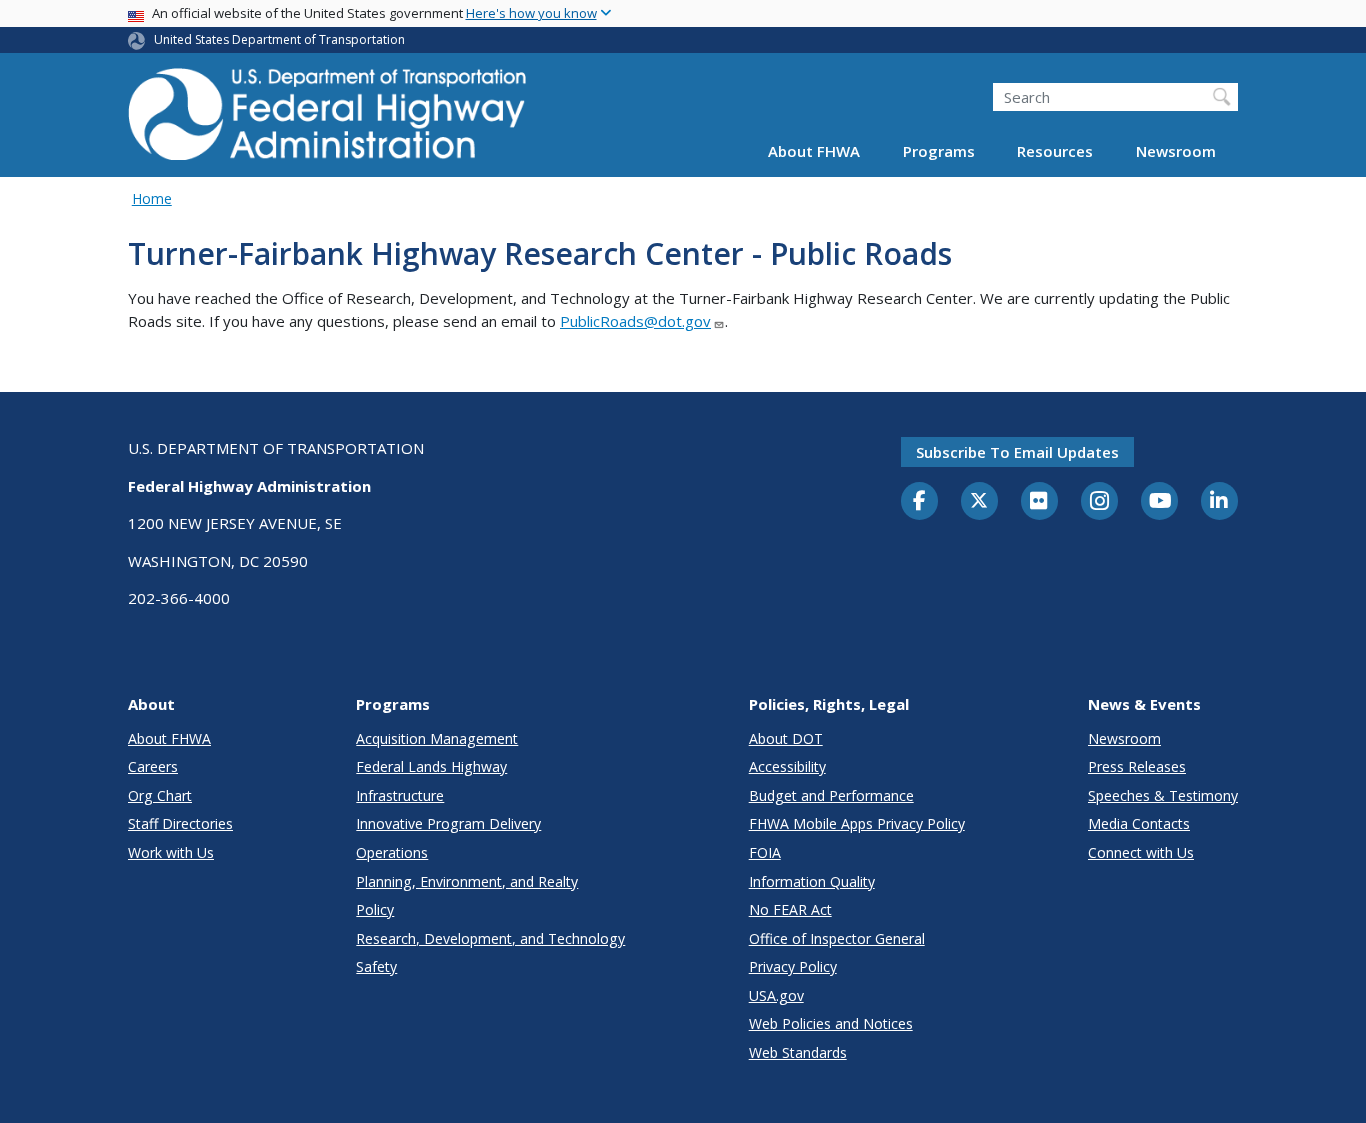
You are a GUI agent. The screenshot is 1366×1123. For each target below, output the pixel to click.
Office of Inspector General (837, 938)
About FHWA (814, 152)
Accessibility (787, 766)
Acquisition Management (437, 738)
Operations (392, 852)
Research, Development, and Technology (490, 938)
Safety (376, 966)
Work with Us (171, 852)
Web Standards (798, 1052)
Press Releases (1137, 766)
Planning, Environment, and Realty (467, 881)
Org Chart (160, 795)
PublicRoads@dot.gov (635, 321)
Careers (153, 766)
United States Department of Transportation (279, 39)
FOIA (765, 852)
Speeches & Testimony (1163, 795)
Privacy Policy (793, 966)
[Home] (328, 120)
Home (152, 198)
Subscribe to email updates (1017, 452)
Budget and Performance (831, 795)
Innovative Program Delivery (448, 823)
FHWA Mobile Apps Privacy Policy (857, 823)
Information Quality (812, 881)
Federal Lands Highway (431, 766)
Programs (939, 152)
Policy (375, 909)
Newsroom (1176, 152)
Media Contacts (1139, 823)
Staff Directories (180, 823)
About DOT (786, 738)
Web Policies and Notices (831, 1023)
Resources (1055, 152)
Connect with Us (1141, 852)
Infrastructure (400, 795)
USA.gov (776, 995)
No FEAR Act (790, 909)
